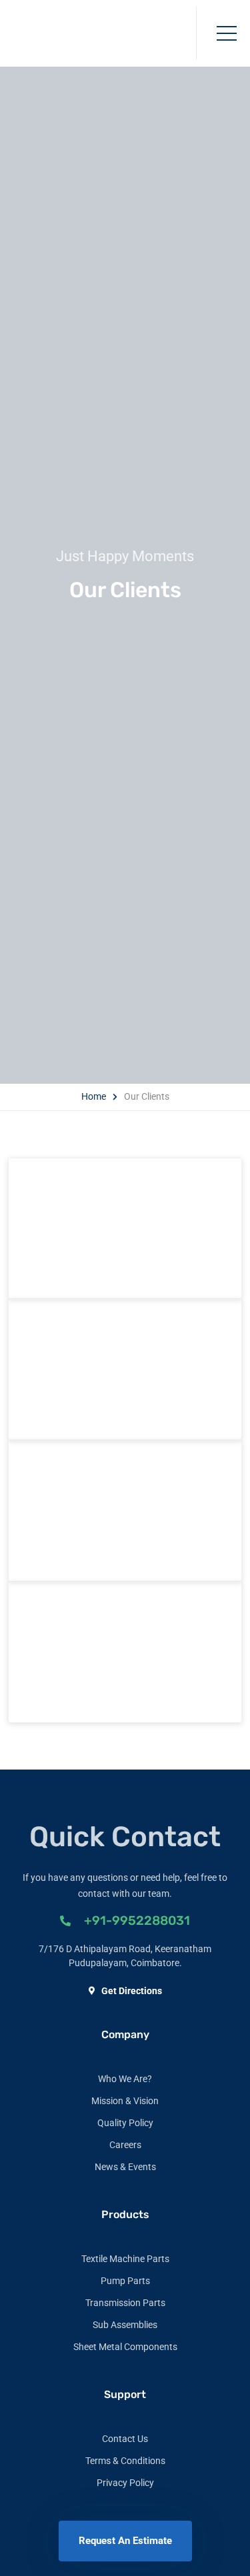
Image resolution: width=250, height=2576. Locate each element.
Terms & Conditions (125, 2461)
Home (94, 1096)
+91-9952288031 (137, 1921)
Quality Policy (125, 2123)
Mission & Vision (125, 2101)
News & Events (125, 2167)
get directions (132, 1991)
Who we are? (125, 2079)
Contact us (125, 2439)
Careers (125, 2145)
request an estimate (125, 2541)
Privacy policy (125, 2483)
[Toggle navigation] (227, 33)
